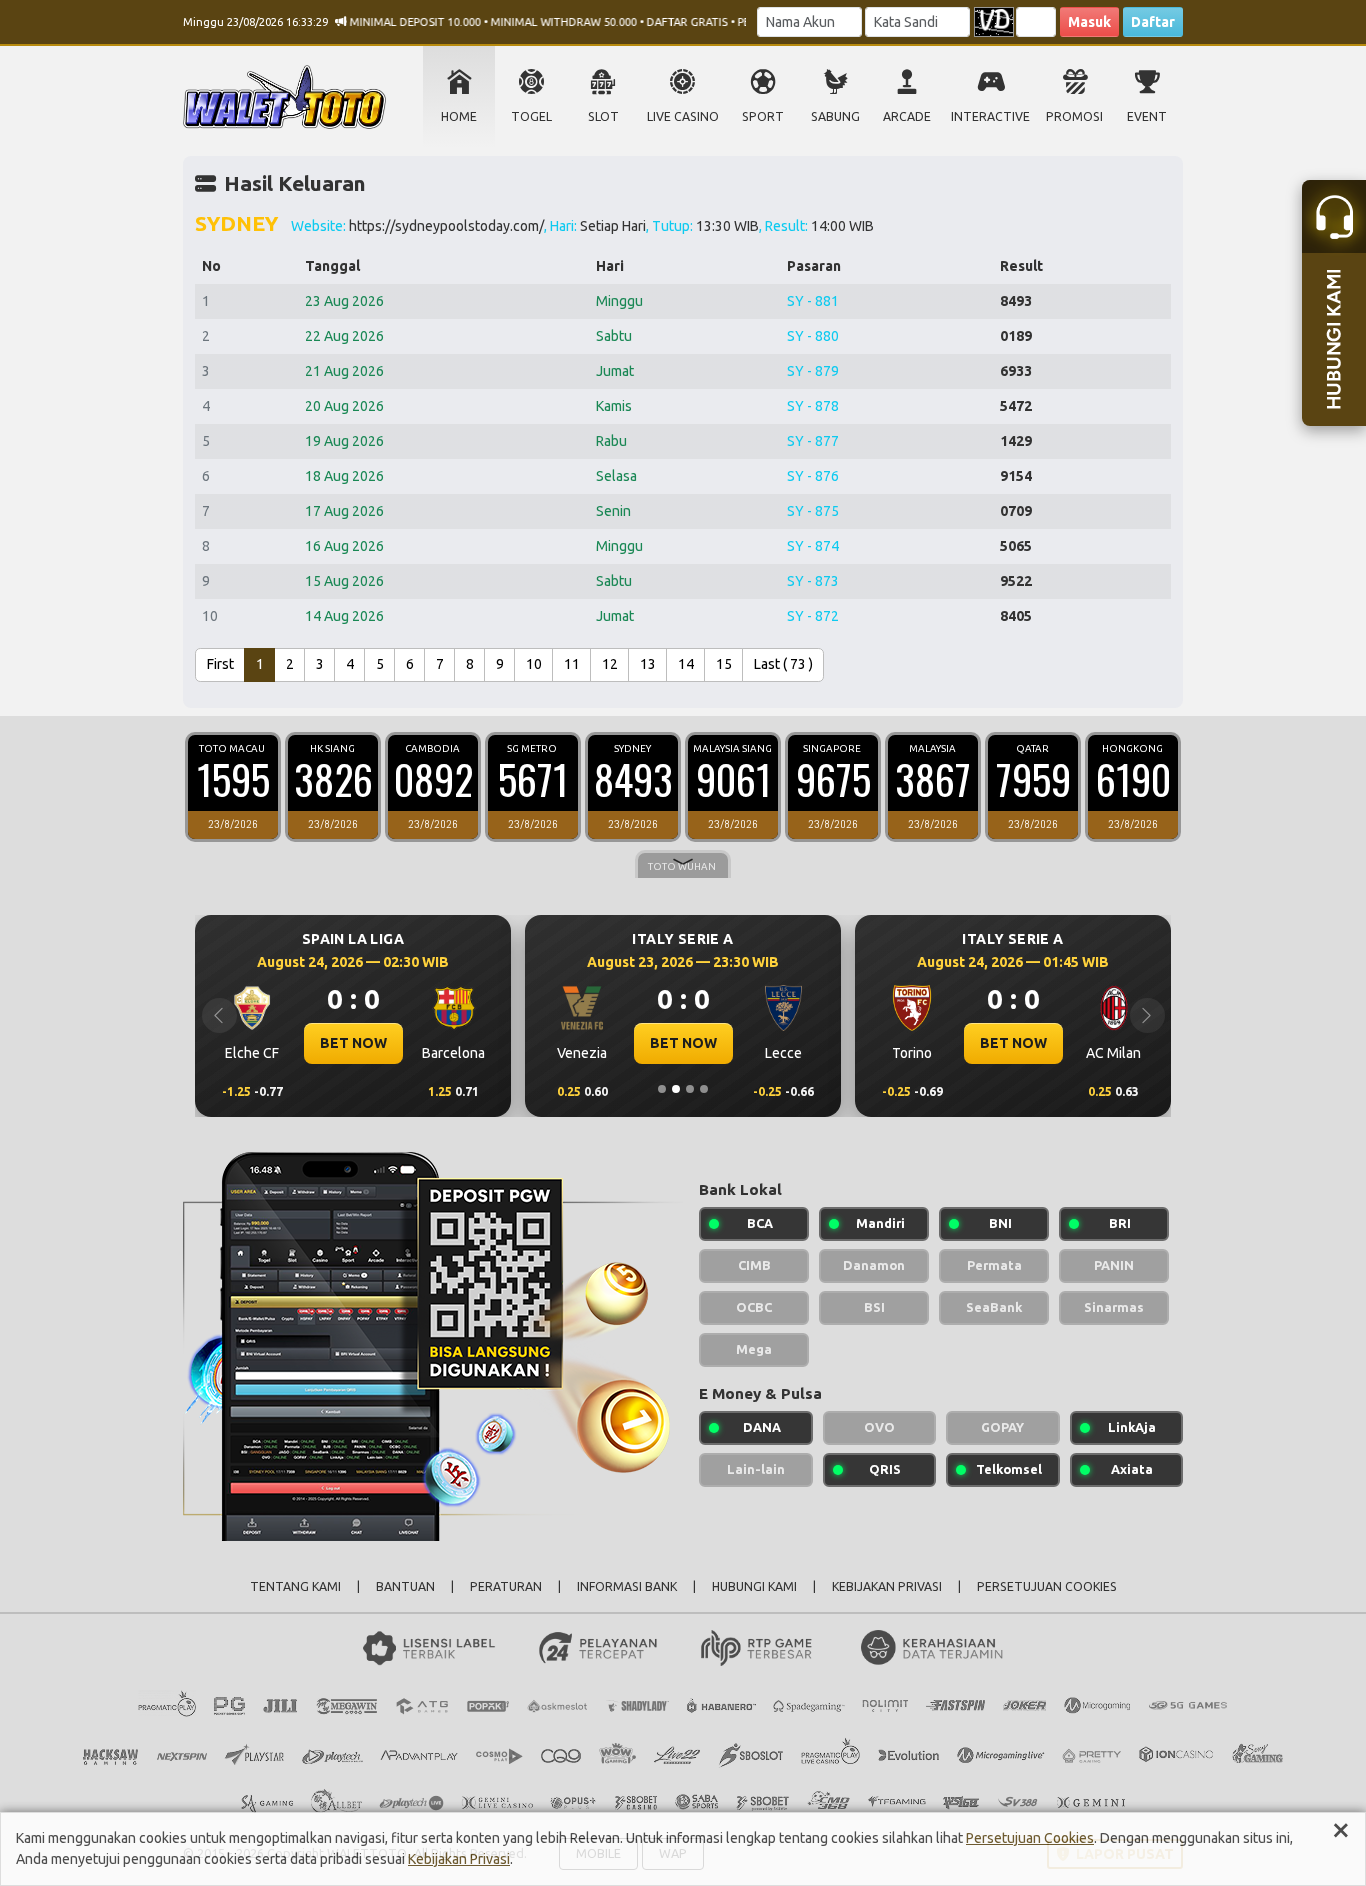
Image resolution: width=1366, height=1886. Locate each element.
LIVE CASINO (683, 116)
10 (534, 664)
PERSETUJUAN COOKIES (1047, 1586)
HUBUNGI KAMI (754, 1586)
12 (610, 664)
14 (686, 664)
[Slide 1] (662, 1089)
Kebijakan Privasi (459, 1859)
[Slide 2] (676, 1089)
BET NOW (353, 1043)
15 (724, 664)
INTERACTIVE (990, 116)
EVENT (1147, 116)
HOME (459, 116)
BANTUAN (405, 1586)
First (220, 664)
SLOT (603, 116)
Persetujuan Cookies (1030, 1838)
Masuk (1089, 22)
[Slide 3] (690, 1089)
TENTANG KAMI (295, 1586)
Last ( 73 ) (783, 664)
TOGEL (531, 116)
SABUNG (835, 116)
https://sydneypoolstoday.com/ (446, 226)
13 (648, 664)
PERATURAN (506, 1586)
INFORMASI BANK (627, 1586)
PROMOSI (1074, 116)
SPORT (763, 116)
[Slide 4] (704, 1089)
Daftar (1153, 22)
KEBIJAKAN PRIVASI (887, 1586)
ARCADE (907, 116)
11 (572, 664)
